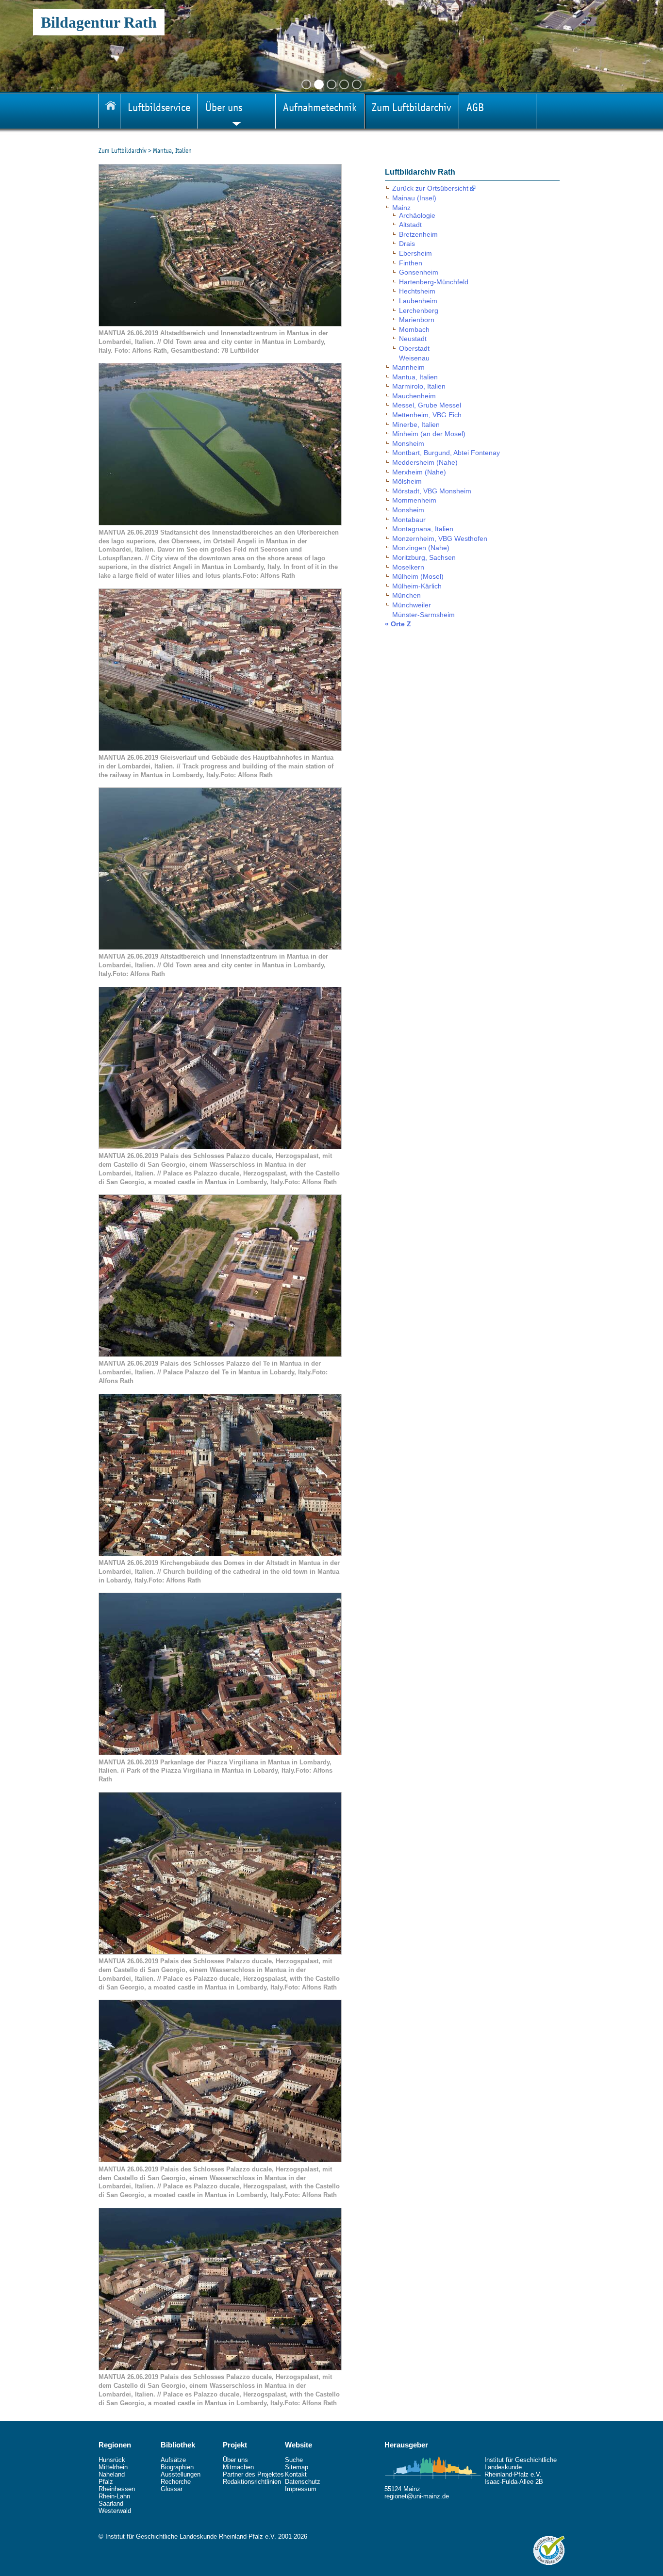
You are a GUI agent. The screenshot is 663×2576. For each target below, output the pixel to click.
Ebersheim (415, 253)
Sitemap (297, 2467)
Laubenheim (418, 301)
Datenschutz (303, 2482)
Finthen (411, 263)
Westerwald (115, 2511)
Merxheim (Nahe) (419, 472)
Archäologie (417, 215)
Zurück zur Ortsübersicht (430, 188)
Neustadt (413, 339)
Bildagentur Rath (99, 22)
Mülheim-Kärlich (417, 586)
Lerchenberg (419, 310)
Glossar (172, 2489)
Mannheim (408, 367)
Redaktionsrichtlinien (252, 2482)
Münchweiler (412, 605)
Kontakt (296, 2474)
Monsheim (408, 443)
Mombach (414, 329)
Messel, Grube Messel (427, 405)
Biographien (177, 2467)
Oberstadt (414, 348)
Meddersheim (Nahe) (425, 462)
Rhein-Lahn (114, 2496)
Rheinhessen (117, 2489)
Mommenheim (414, 500)
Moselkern (408, 567)
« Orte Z (398, 624)
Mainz (401, 208)
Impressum (301, 2489)
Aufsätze (173, 2460)
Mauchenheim (414, 396)
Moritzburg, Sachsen (424, 557)
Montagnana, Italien (423, 529)
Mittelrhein (113, 2467)
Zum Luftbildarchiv (123, 150)
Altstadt (410, 225)
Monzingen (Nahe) (421, 548)
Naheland (112, 2474)
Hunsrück (112, 2460)
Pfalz (106, 2482)
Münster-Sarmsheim (423, 615)
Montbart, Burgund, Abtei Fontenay (446, 453)
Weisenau (414, 358)
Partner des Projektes (253, 2474)
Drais (407, 244)
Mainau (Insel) (414, 198)
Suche (294, 2460)
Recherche (176, 2482)
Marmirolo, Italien (419, 386)
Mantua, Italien (415, 377)
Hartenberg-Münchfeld (434, 282)
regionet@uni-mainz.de (417, 2496)
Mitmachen (238, 2467)
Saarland (111, 2503)
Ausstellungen (181, 2474)
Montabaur (409, 520)
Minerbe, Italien (416, 424)
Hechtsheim (417, 291)
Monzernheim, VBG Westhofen (440, 538)
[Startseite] (109, 111)
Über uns (235, 2460)
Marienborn (417, 320)
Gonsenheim (419, 272)
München (406, 595)
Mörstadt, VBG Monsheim (432, 491)
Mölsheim (407, 481)
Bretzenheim (418, 234)
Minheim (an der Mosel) (429, 434)
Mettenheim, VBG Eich (427, 415)
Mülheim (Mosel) (418, 576)
